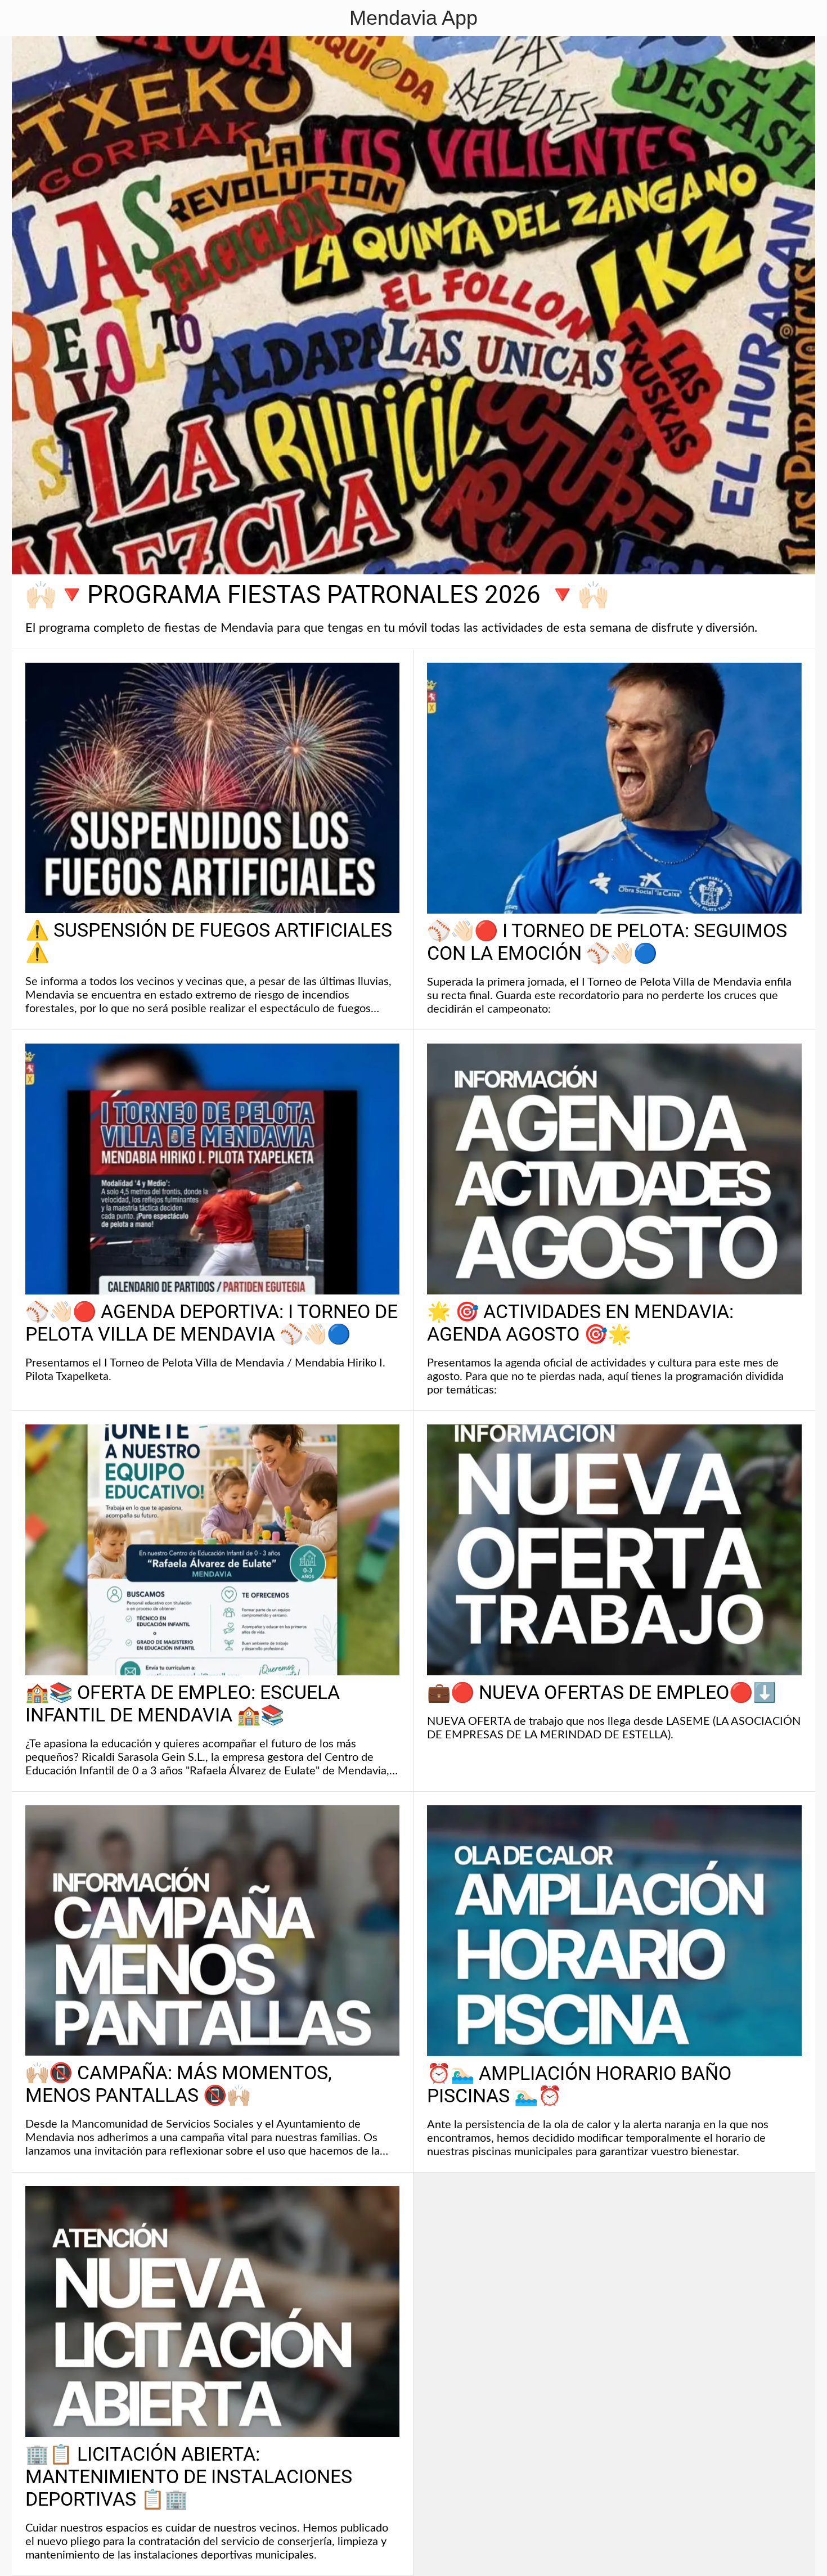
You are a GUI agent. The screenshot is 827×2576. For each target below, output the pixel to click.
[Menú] (23, 18)
